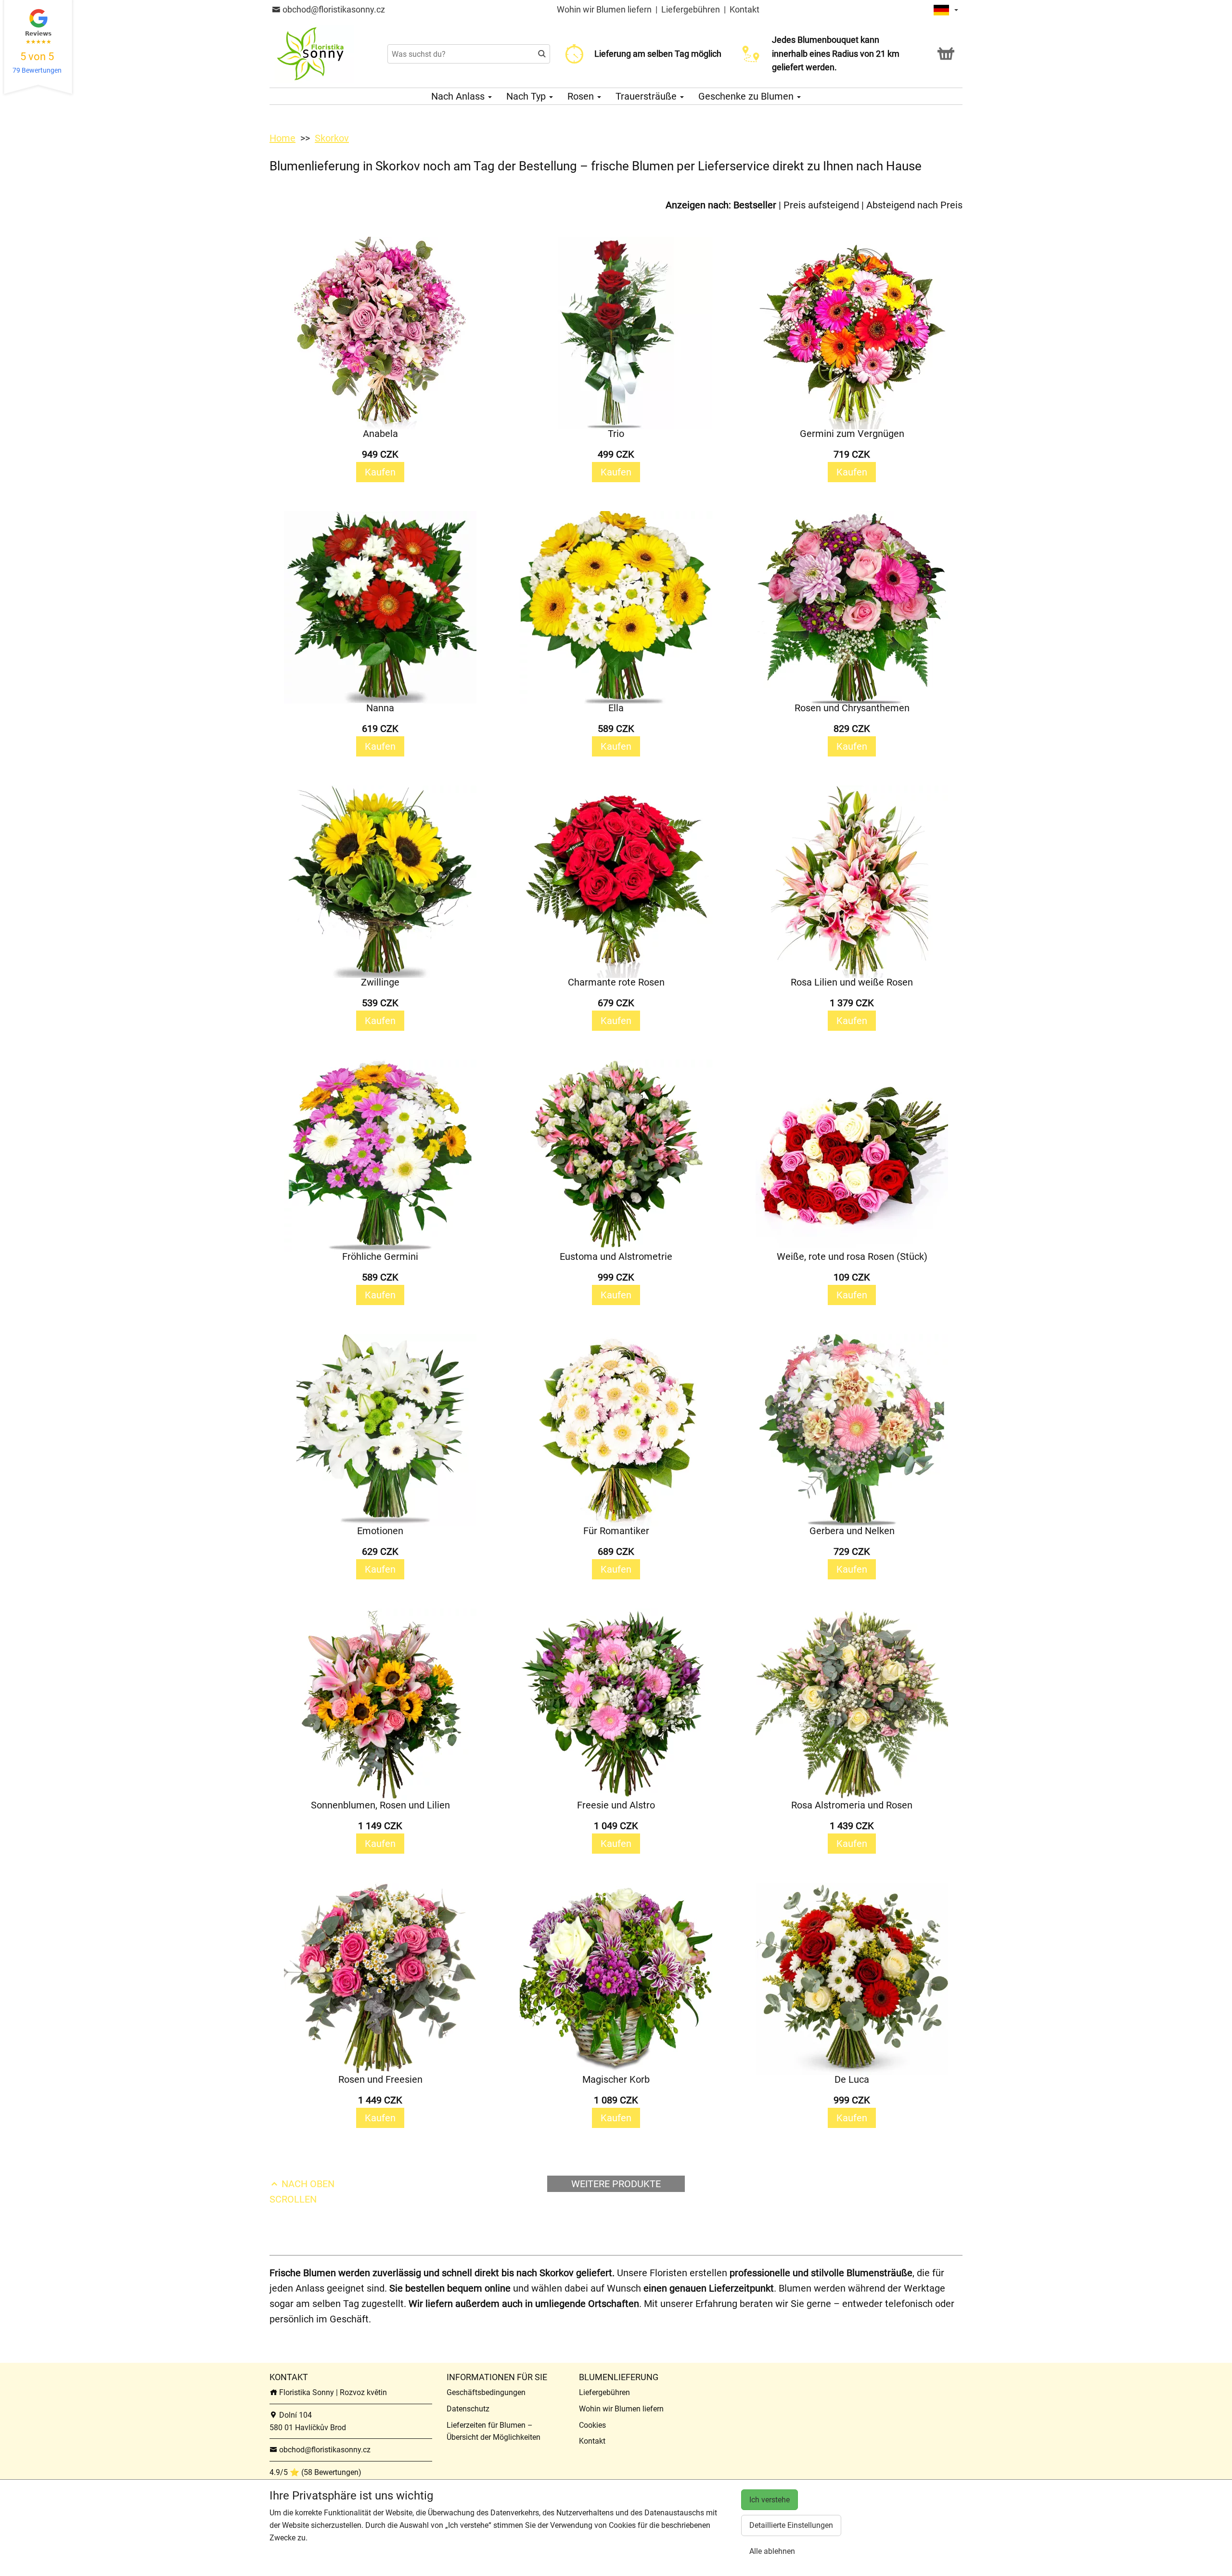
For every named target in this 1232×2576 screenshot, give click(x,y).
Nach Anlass (459, 96)
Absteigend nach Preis (914, 205)
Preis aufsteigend (821, 205)
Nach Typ (527, 96)
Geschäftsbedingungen (486, 2392)
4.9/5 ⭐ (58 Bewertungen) (315, 2472)
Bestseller (755, 205)
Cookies (592, 2425)
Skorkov (332, 138)
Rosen (582, 96)
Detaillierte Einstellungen (791, 2525)
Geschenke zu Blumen (747, 96)
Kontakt (744, 9)
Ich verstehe (770, 2500)
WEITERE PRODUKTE (616, 2184)
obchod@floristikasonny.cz (333, 9)
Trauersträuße (647, 96)
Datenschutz (468, 2409)
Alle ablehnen (772, 2551)
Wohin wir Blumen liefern (604, 9)
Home (282, 138)
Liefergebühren (691, 9)
